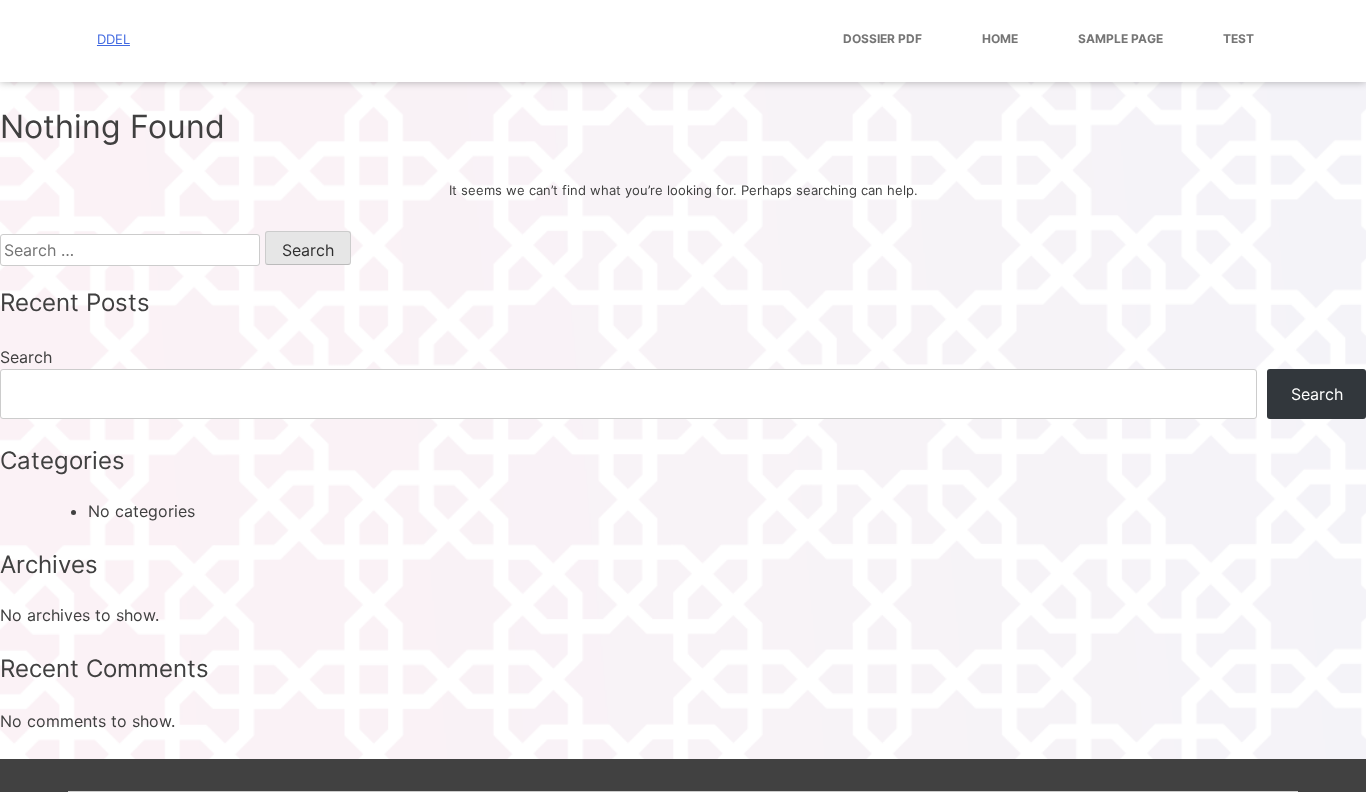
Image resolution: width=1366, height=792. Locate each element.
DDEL (113, 39)
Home (1000, 38)
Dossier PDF (882, 38)
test (1238, 38)
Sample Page (1120, 38)
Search (26, 357)
